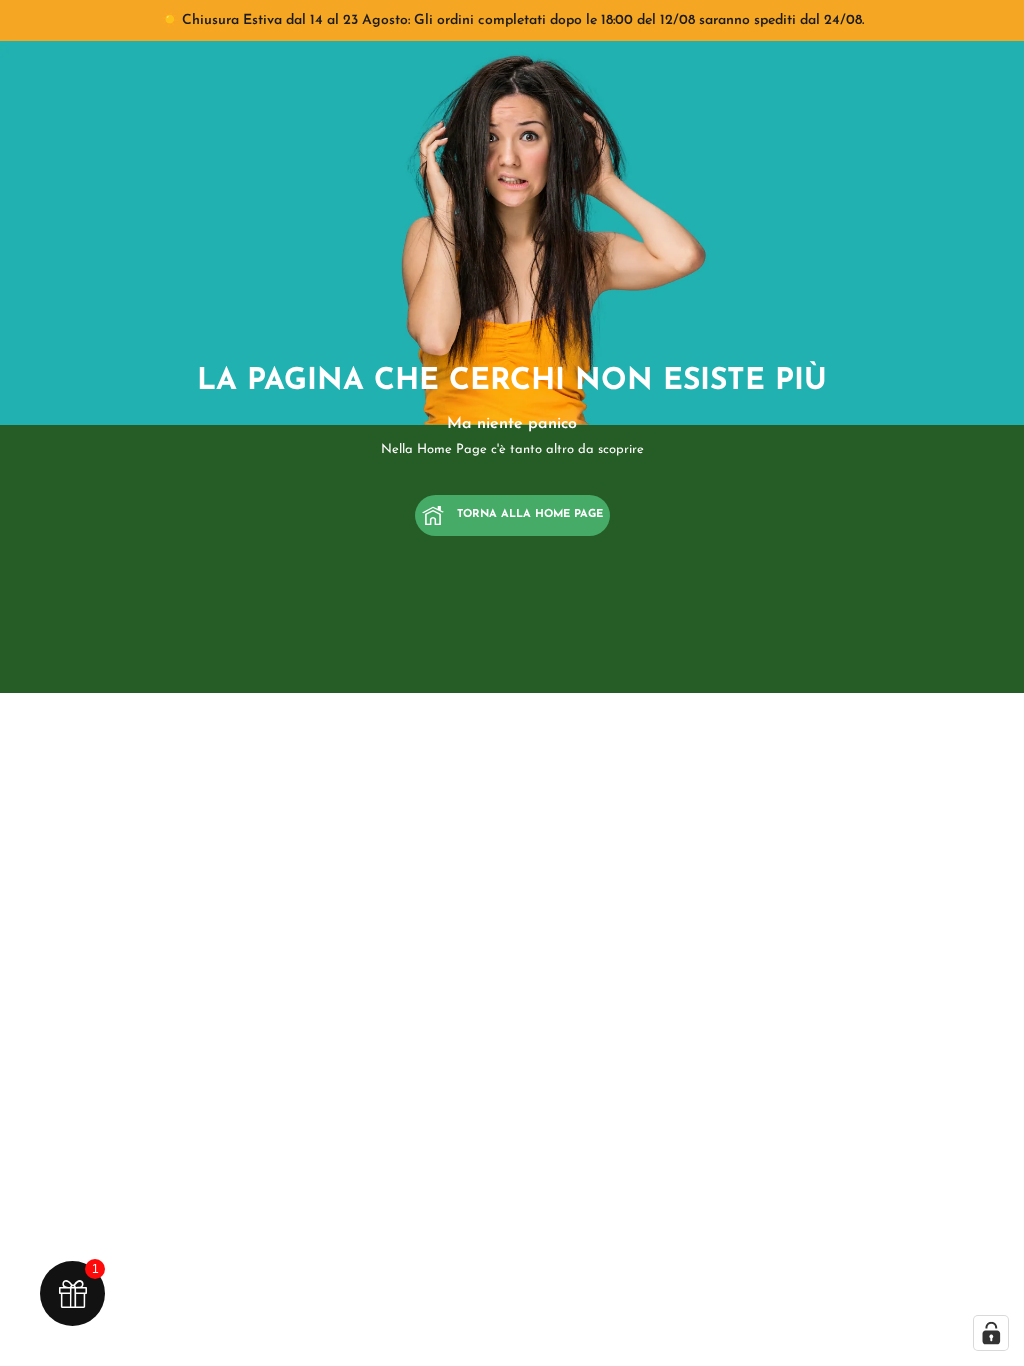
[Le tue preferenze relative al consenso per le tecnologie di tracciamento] (991, 1333)
